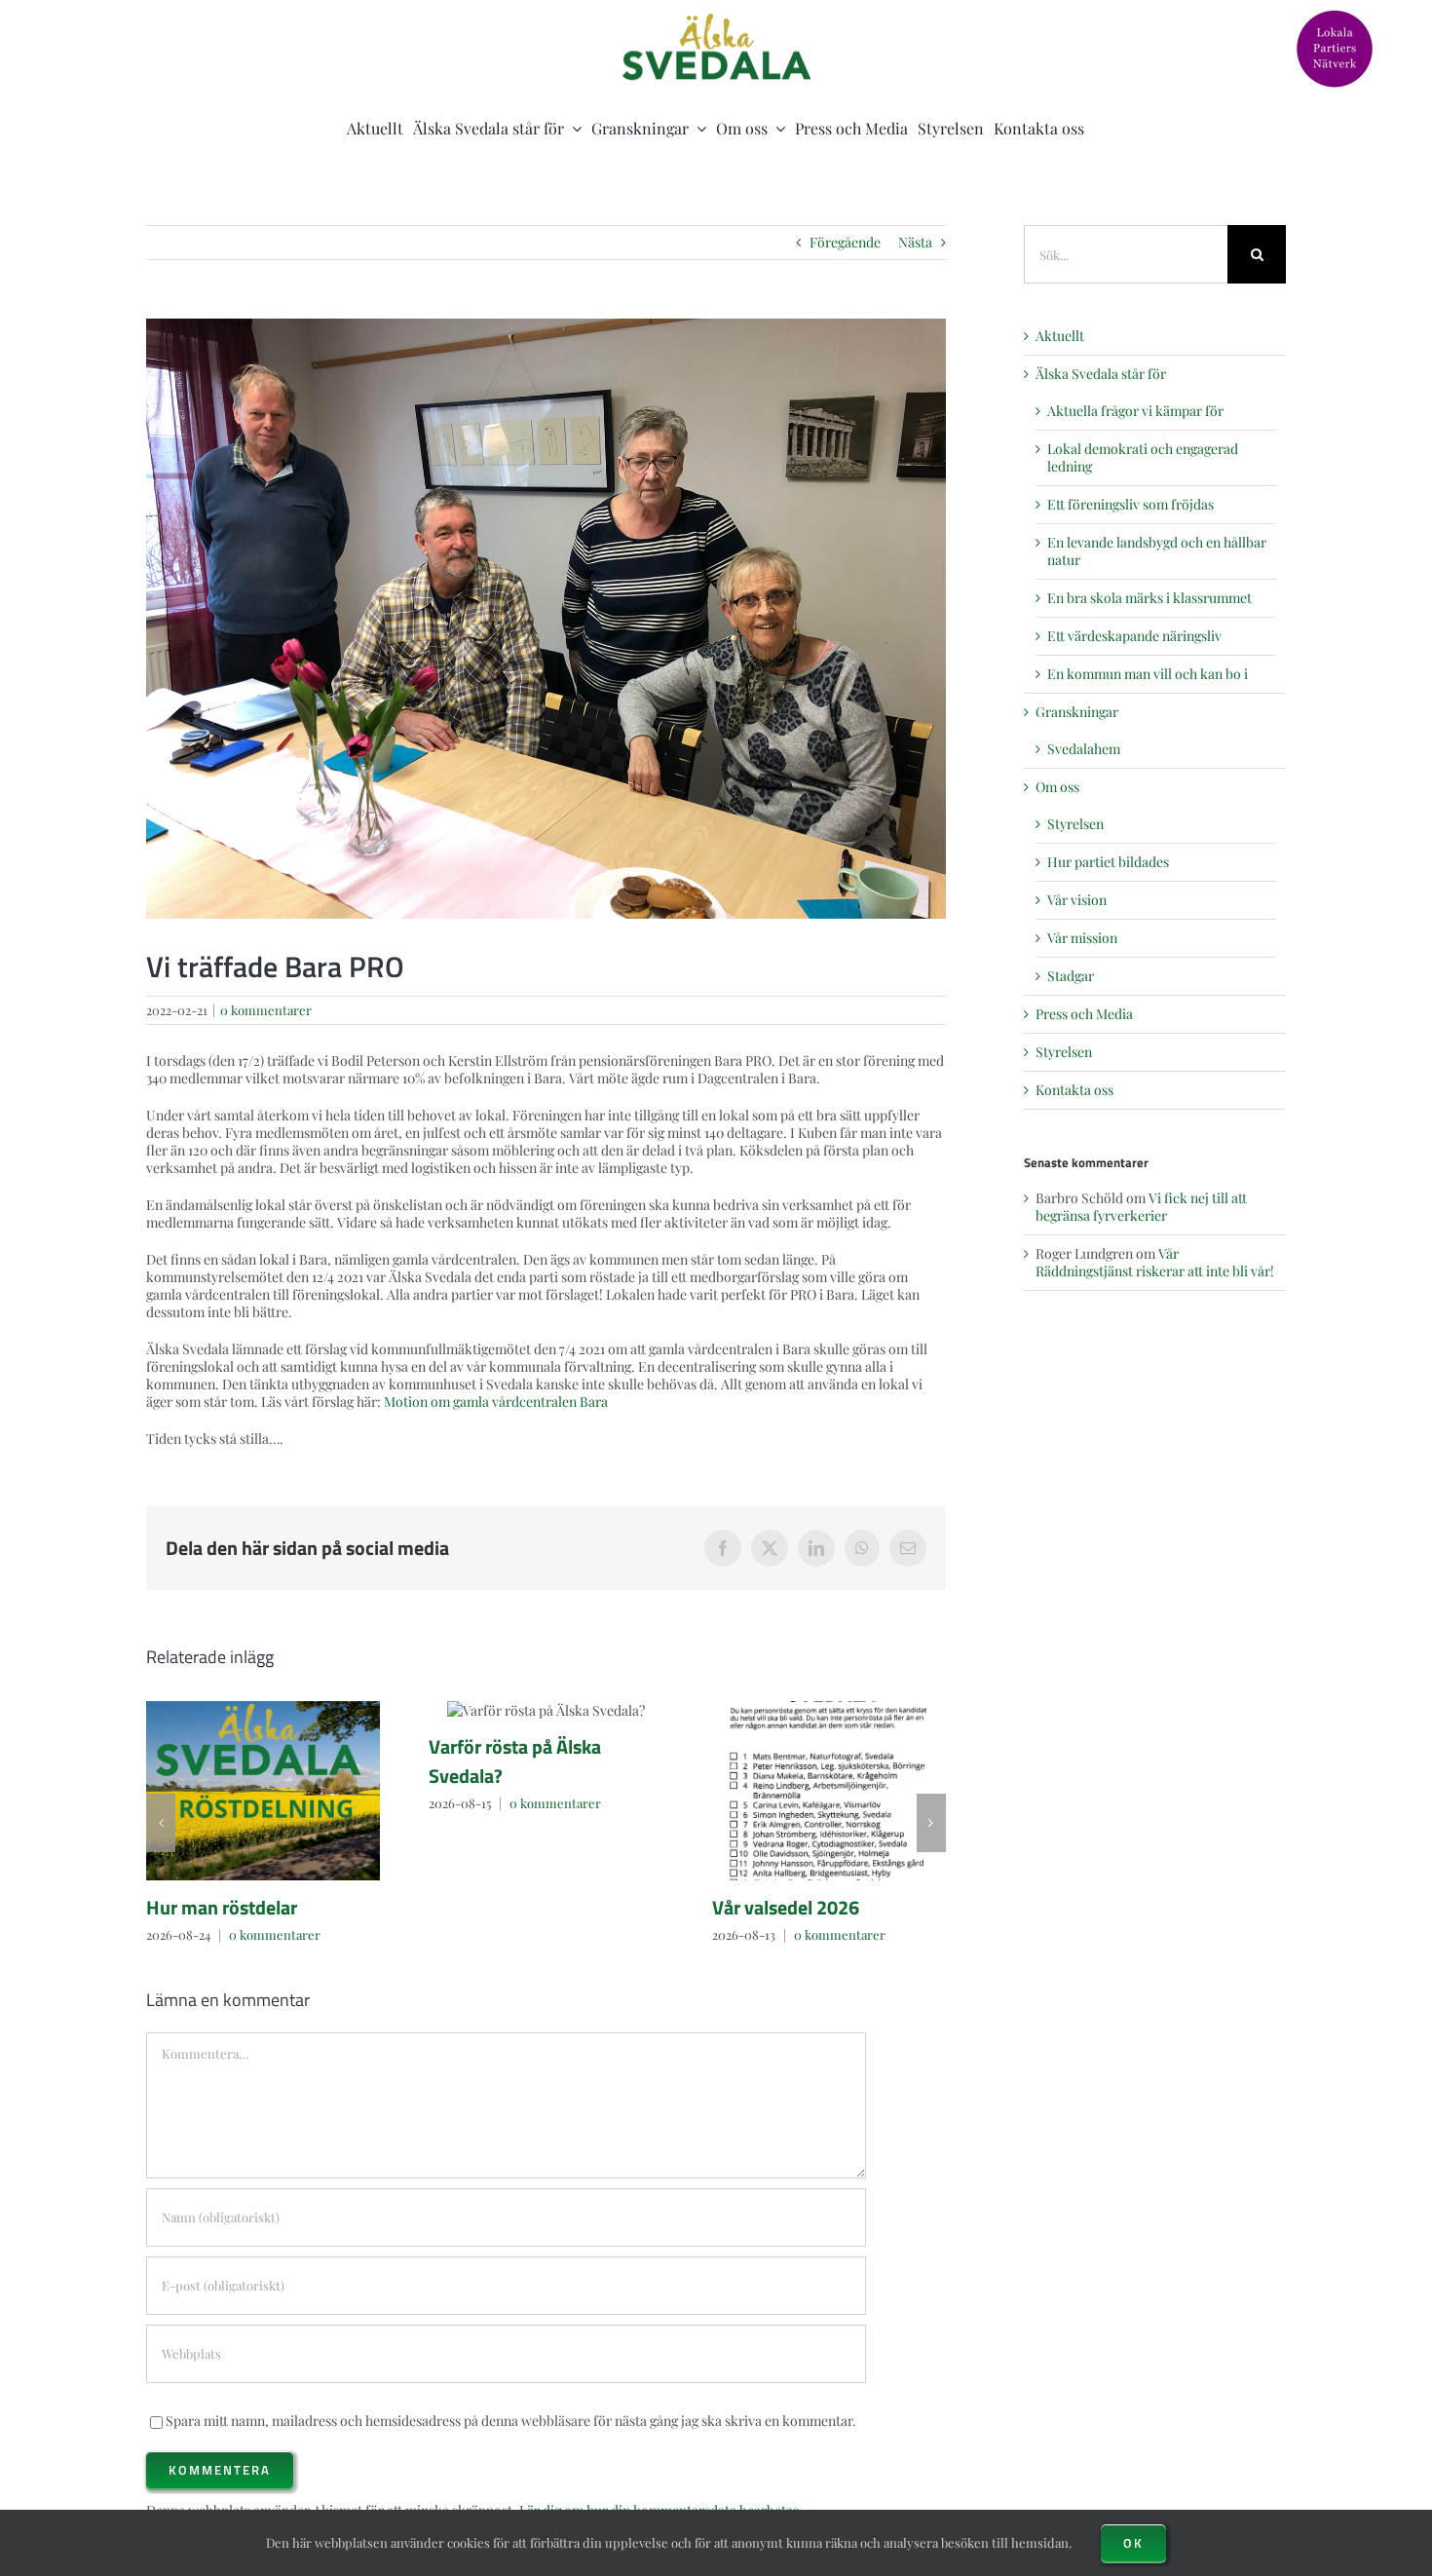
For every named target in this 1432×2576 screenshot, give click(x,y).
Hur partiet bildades (1108, 862)
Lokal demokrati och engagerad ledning (1143, 457)
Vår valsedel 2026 (786, 1907)
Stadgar (1071, 976)
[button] (161, 1823)
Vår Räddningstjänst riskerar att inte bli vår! (1155, 1262)
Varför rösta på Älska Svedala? (515, 1761)
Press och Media (1084, 1014)
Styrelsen (1075, 824)
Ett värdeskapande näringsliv (1134, 636)
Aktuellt (1060, 336)
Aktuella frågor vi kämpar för (1135, 411)
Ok (1133, 2543)
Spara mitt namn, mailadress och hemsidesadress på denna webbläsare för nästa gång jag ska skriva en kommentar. (511, 2421)
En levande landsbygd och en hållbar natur (1157, 551)
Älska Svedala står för (1101, 374)
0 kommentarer (266, 1010)
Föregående (845, 242)
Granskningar (1077, 712)
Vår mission (1082, 938)
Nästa (915, 242)
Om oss (1057, 787)
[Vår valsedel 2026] (829, 1791)
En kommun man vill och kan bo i (1148, 674)
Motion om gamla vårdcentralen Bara (496, 1402)
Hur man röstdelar (222, 1907)
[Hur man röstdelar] (263, 1791)
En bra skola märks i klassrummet (1149, 598)
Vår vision (1077, 900)
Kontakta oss (1074, 1090)
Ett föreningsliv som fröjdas (1131, 504)
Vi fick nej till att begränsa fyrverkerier (1141, 1207)
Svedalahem (1084, 749)
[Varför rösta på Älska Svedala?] (546, 1710)
